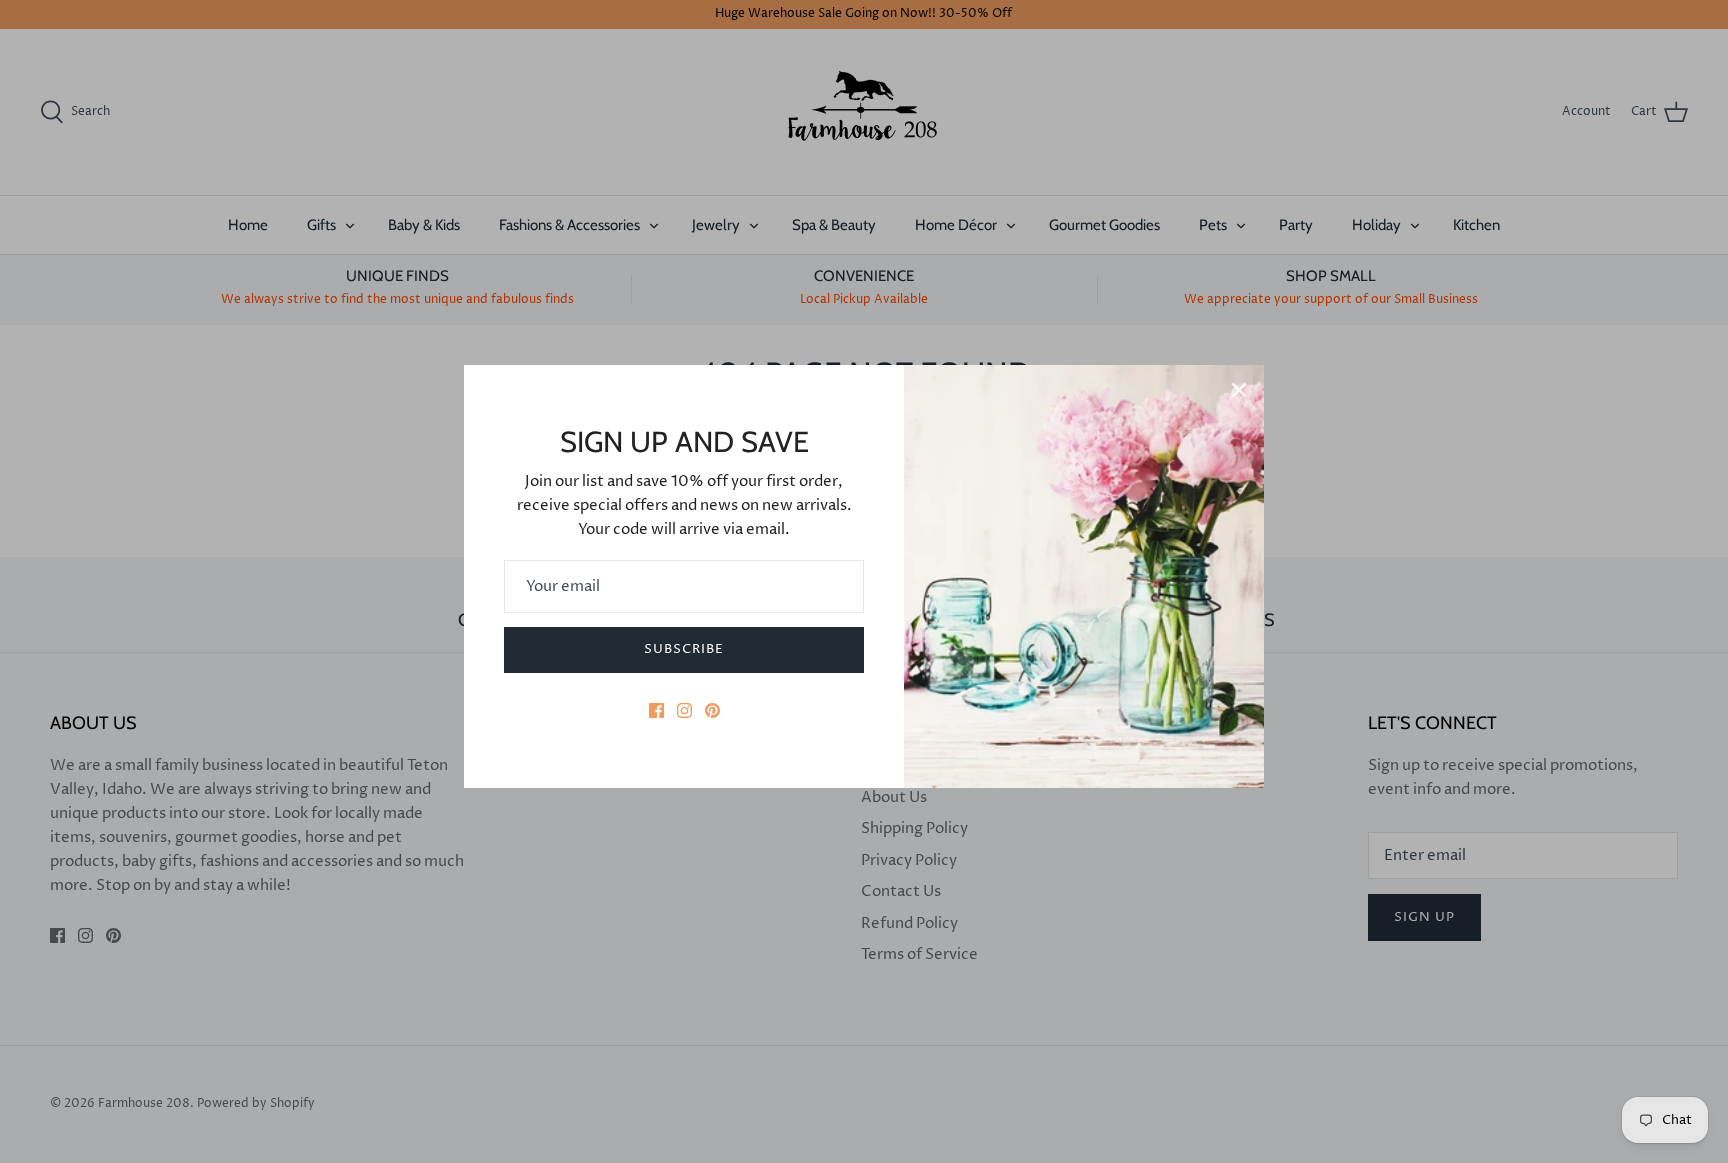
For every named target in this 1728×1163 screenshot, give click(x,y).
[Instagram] (684, 710)
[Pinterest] (712, 710)
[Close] (1239, 390)
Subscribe (684, 649)
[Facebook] (656, 710)
